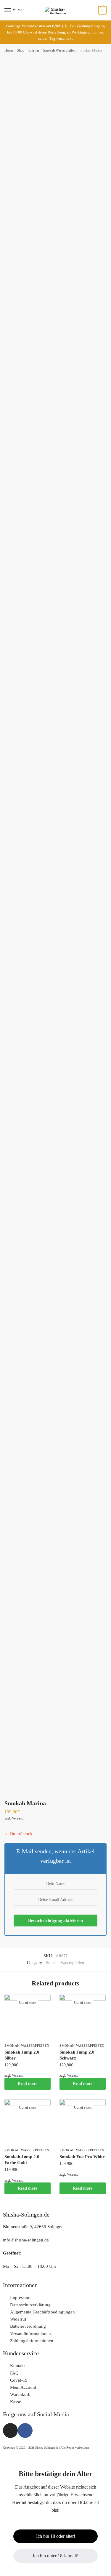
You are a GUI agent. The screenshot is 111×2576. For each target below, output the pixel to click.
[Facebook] (25, 2431)
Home (9, 50)
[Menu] (8, 10)
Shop (21, 50)
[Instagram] (10, 2431)
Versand (18, 1818)
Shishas (34, 50)
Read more (28, 2084)
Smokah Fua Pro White (82, 2157)
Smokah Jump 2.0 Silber (22, 2055)
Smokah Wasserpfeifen (59, 50)
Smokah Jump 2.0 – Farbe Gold (24, 2160)
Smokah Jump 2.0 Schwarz (77, 2055)
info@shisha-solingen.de (26, 2240)
